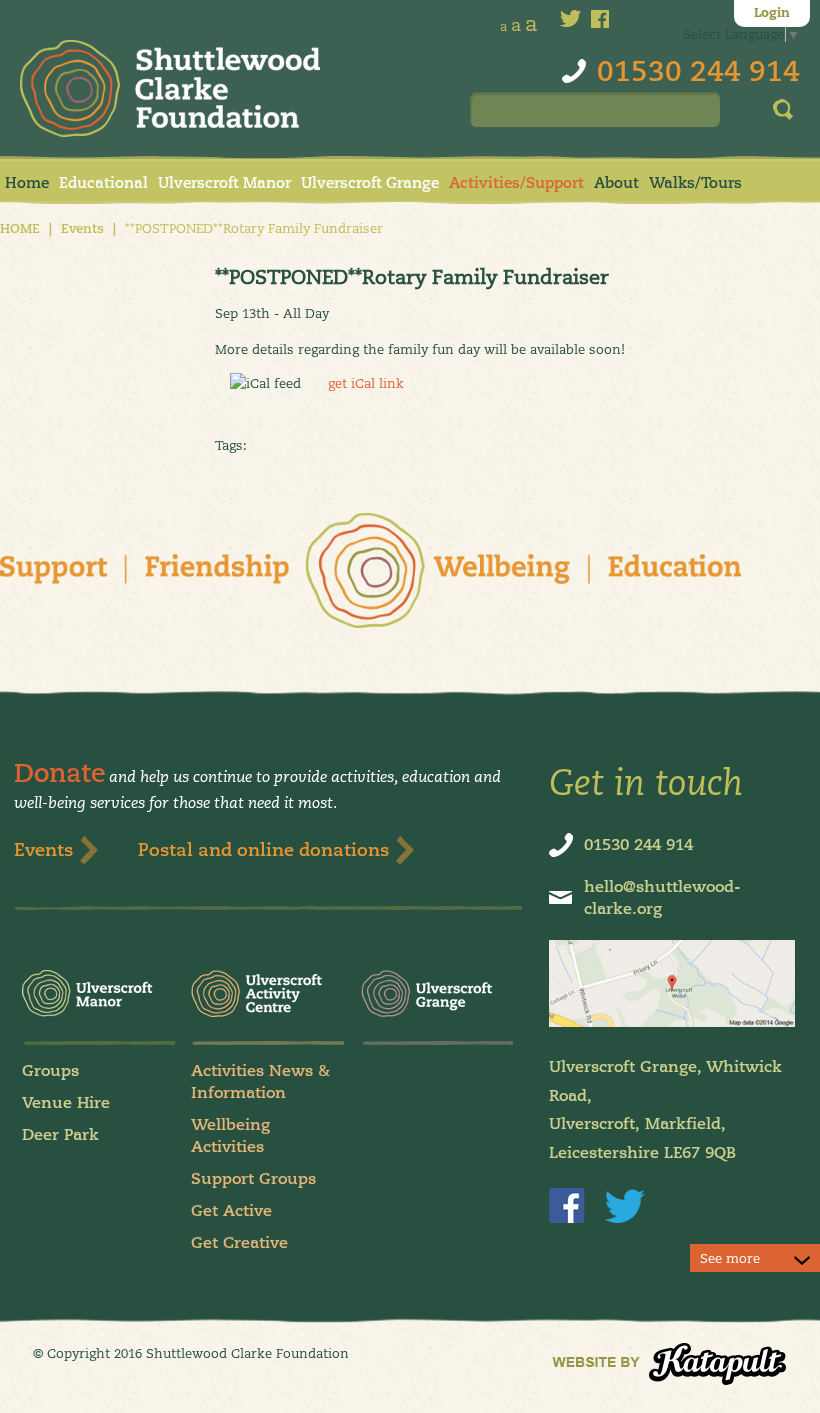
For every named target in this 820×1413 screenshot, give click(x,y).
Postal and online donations (263, 849)
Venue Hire (66, 1102)
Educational (103, 182)
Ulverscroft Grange (370, 182)
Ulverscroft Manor (224, 182)
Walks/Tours (695, 182)
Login (772, 13)
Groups (50, 1070)
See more (730, 1258)
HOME (20, 228)
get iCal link (366, 383)
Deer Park (60, 1134)
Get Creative (239, 1242)
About (616, 182)
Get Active (231, 1210)
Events (82, 228)
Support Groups (253, 1178)
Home (27, 182)
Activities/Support (516, 182)
